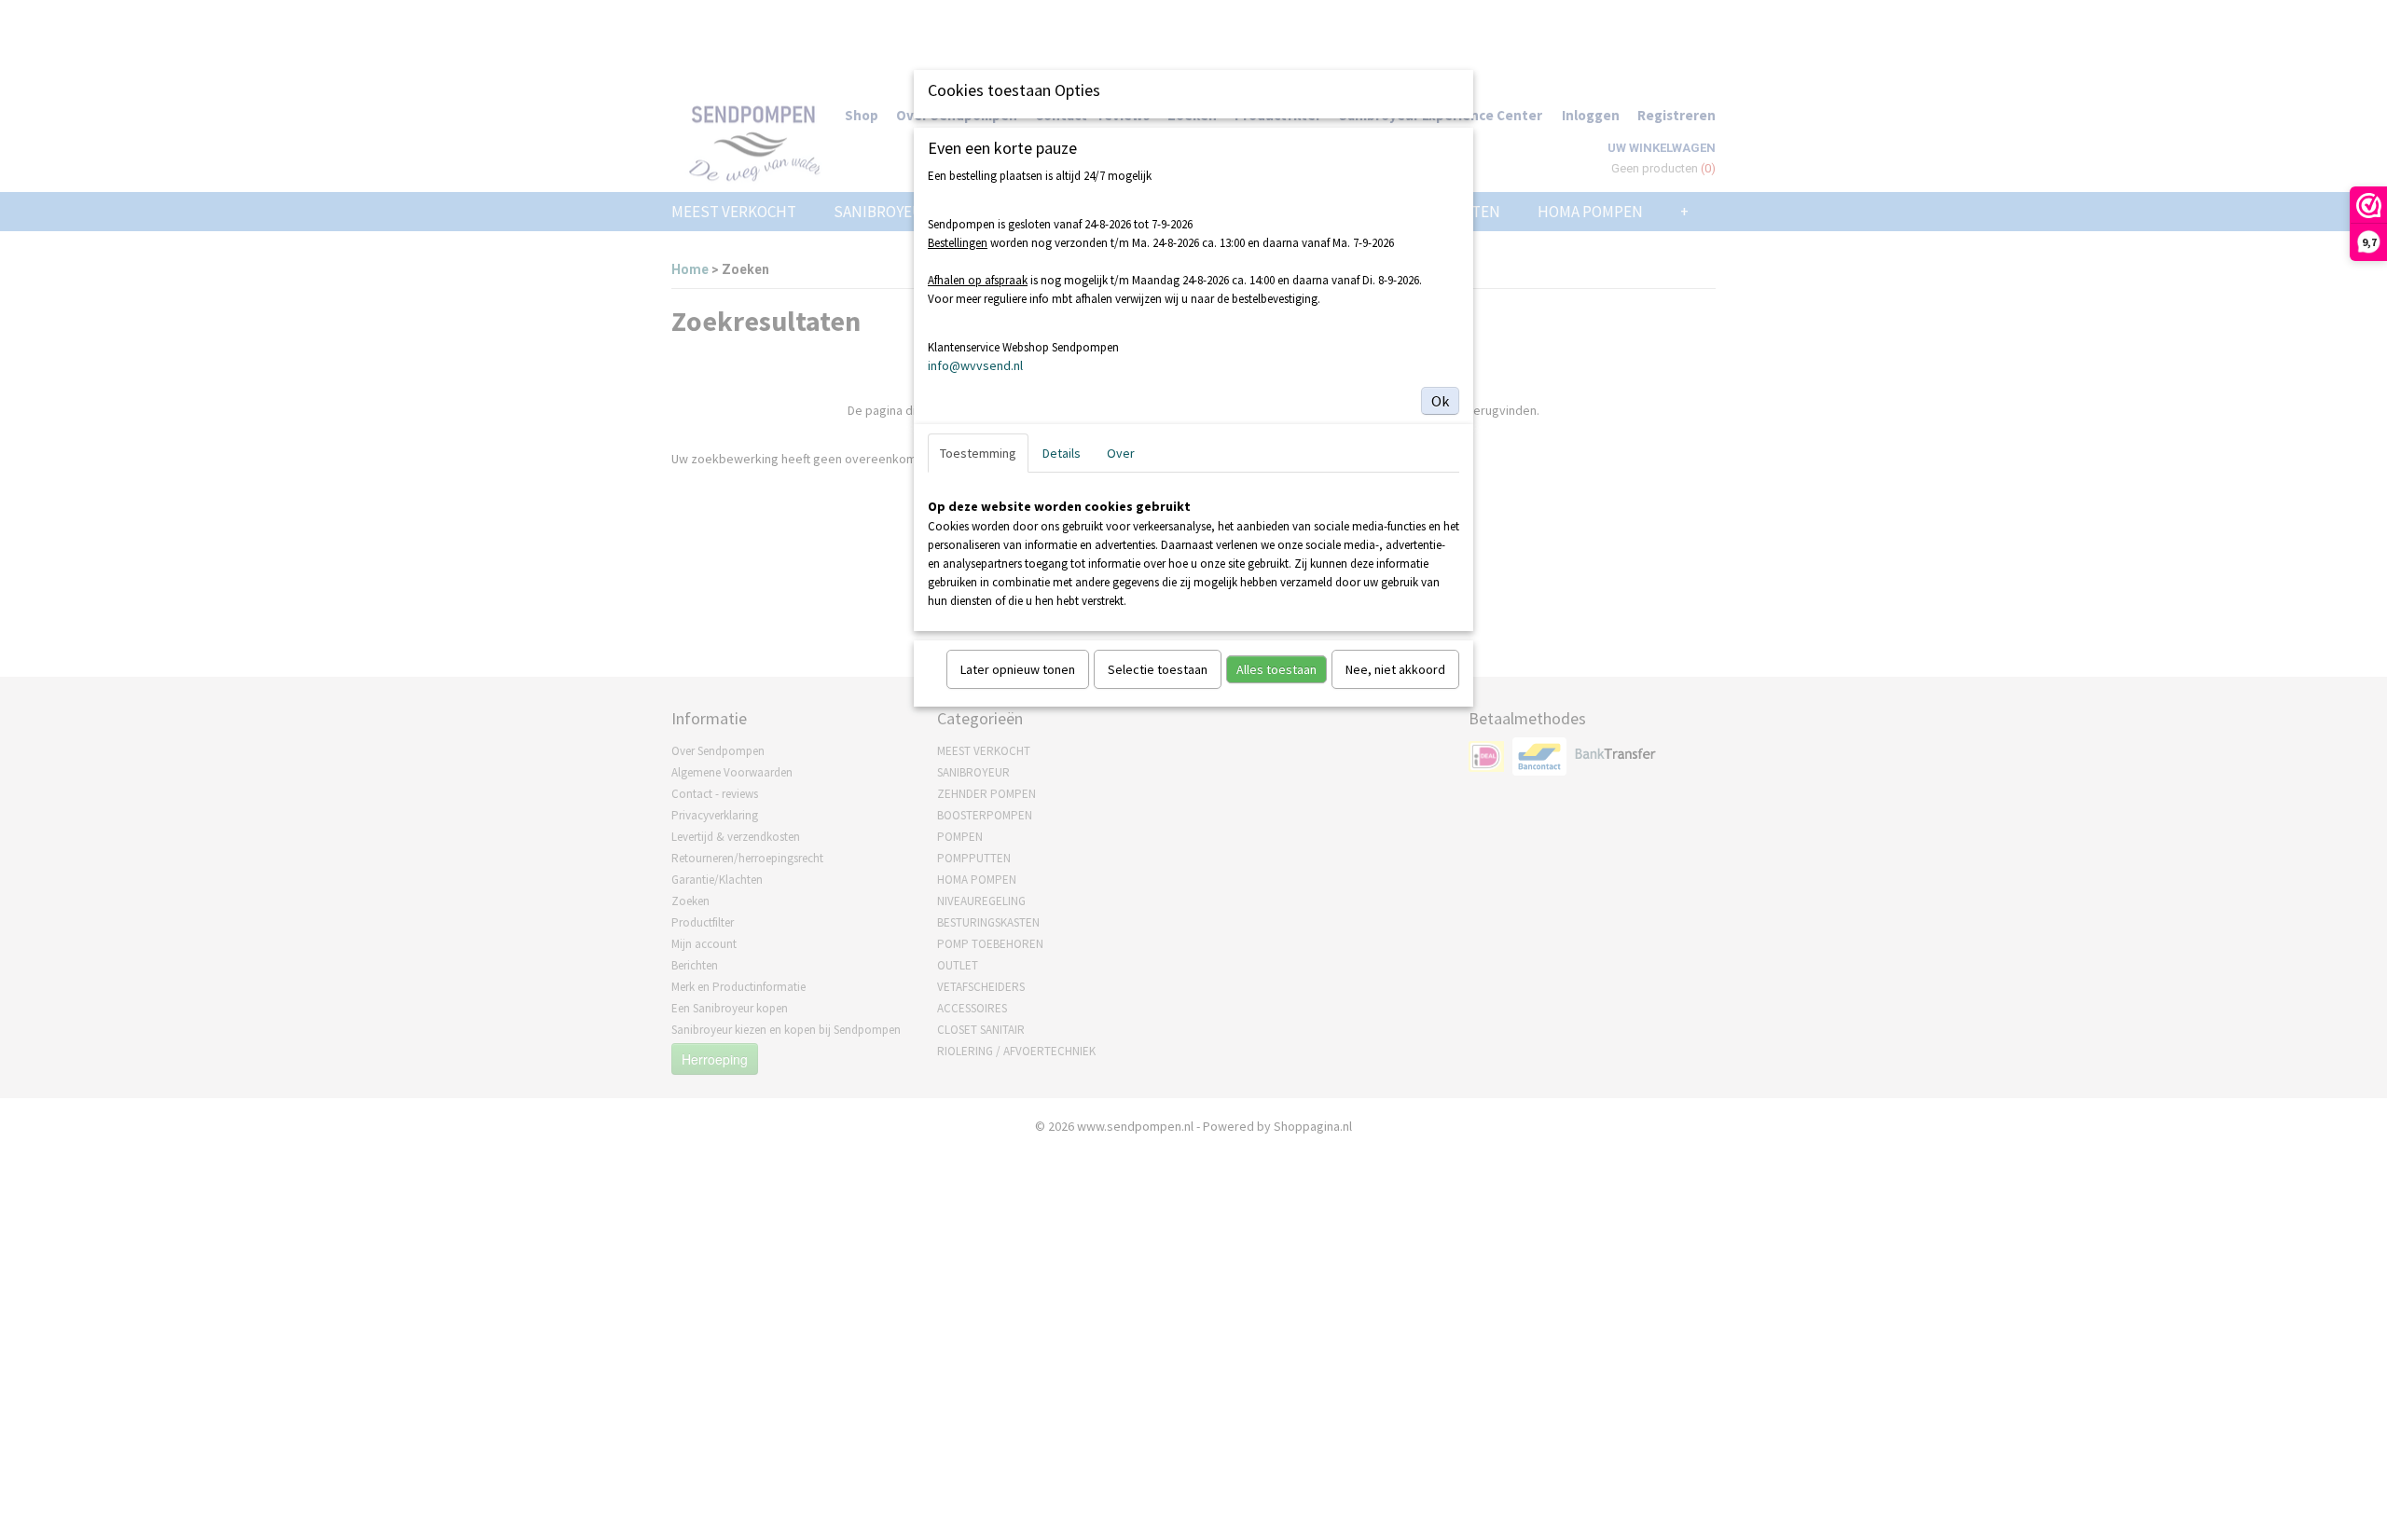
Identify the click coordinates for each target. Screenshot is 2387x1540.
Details (1062, 453)
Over (1121, 453)
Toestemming (978, 453)
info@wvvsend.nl (975, 365)
